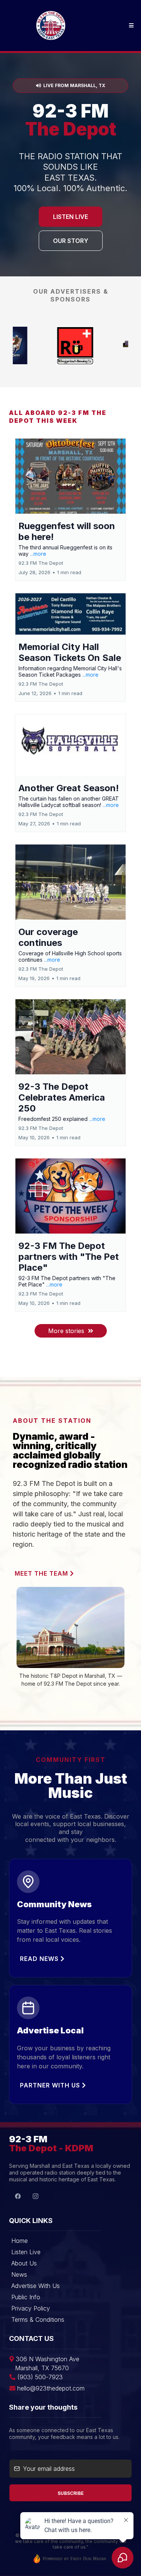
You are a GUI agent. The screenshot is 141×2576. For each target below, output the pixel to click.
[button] (130, 26)
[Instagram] (36, 2196)
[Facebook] (18, 2196)
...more (38, 554)
